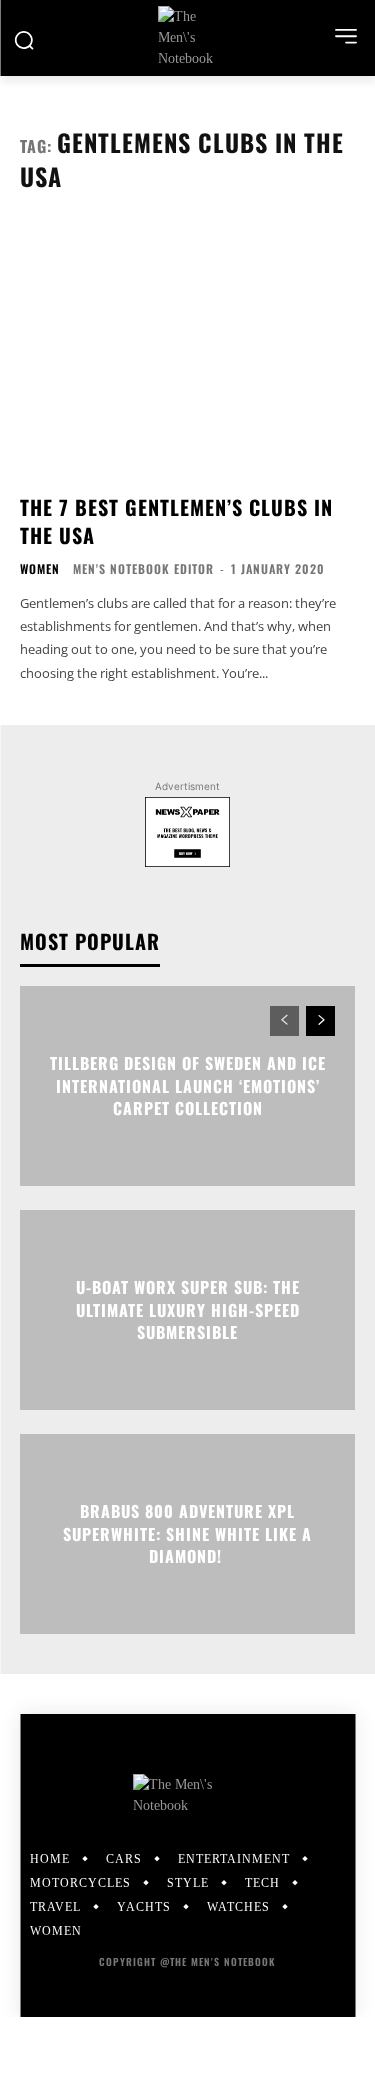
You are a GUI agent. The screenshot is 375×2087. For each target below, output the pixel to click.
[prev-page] (284, 1021)
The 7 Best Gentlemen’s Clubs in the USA (176, 521)
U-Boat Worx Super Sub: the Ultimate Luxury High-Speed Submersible (188, 1310)
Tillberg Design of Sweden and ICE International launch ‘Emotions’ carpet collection (188, 1086)
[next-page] (320, 1021)
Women (40, 569)
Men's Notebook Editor (143, 568)
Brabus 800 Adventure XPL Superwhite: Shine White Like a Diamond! (187, 1534)
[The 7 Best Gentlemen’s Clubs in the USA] (187, 350)
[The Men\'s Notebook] (187, 37)
